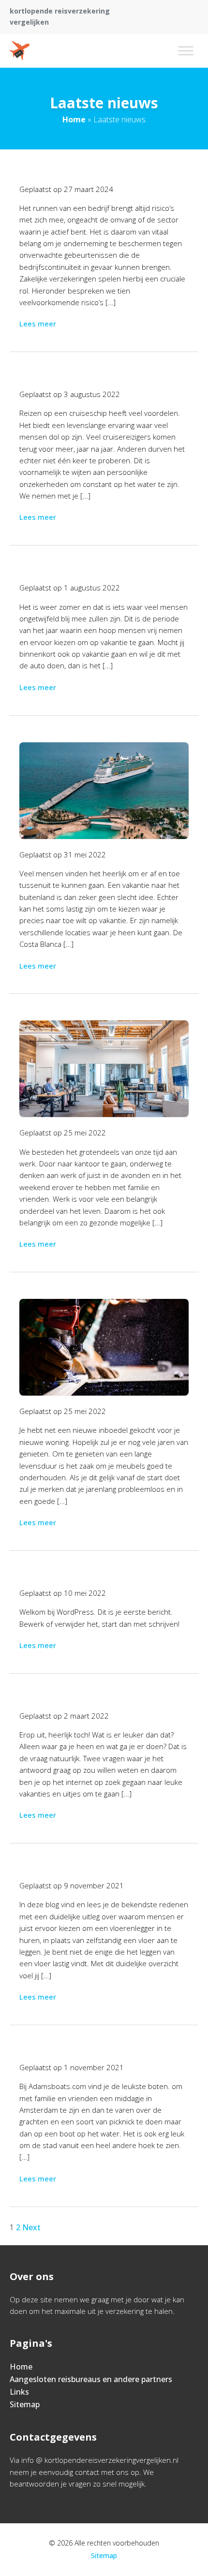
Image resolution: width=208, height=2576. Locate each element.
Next (31, 2227)
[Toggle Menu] (186, 51)
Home (74, 119)
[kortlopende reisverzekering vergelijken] (20, 51)
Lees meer (38, 324)
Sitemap (25, 2404)
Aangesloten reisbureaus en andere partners (91, 2379)
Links (19, 2392)
